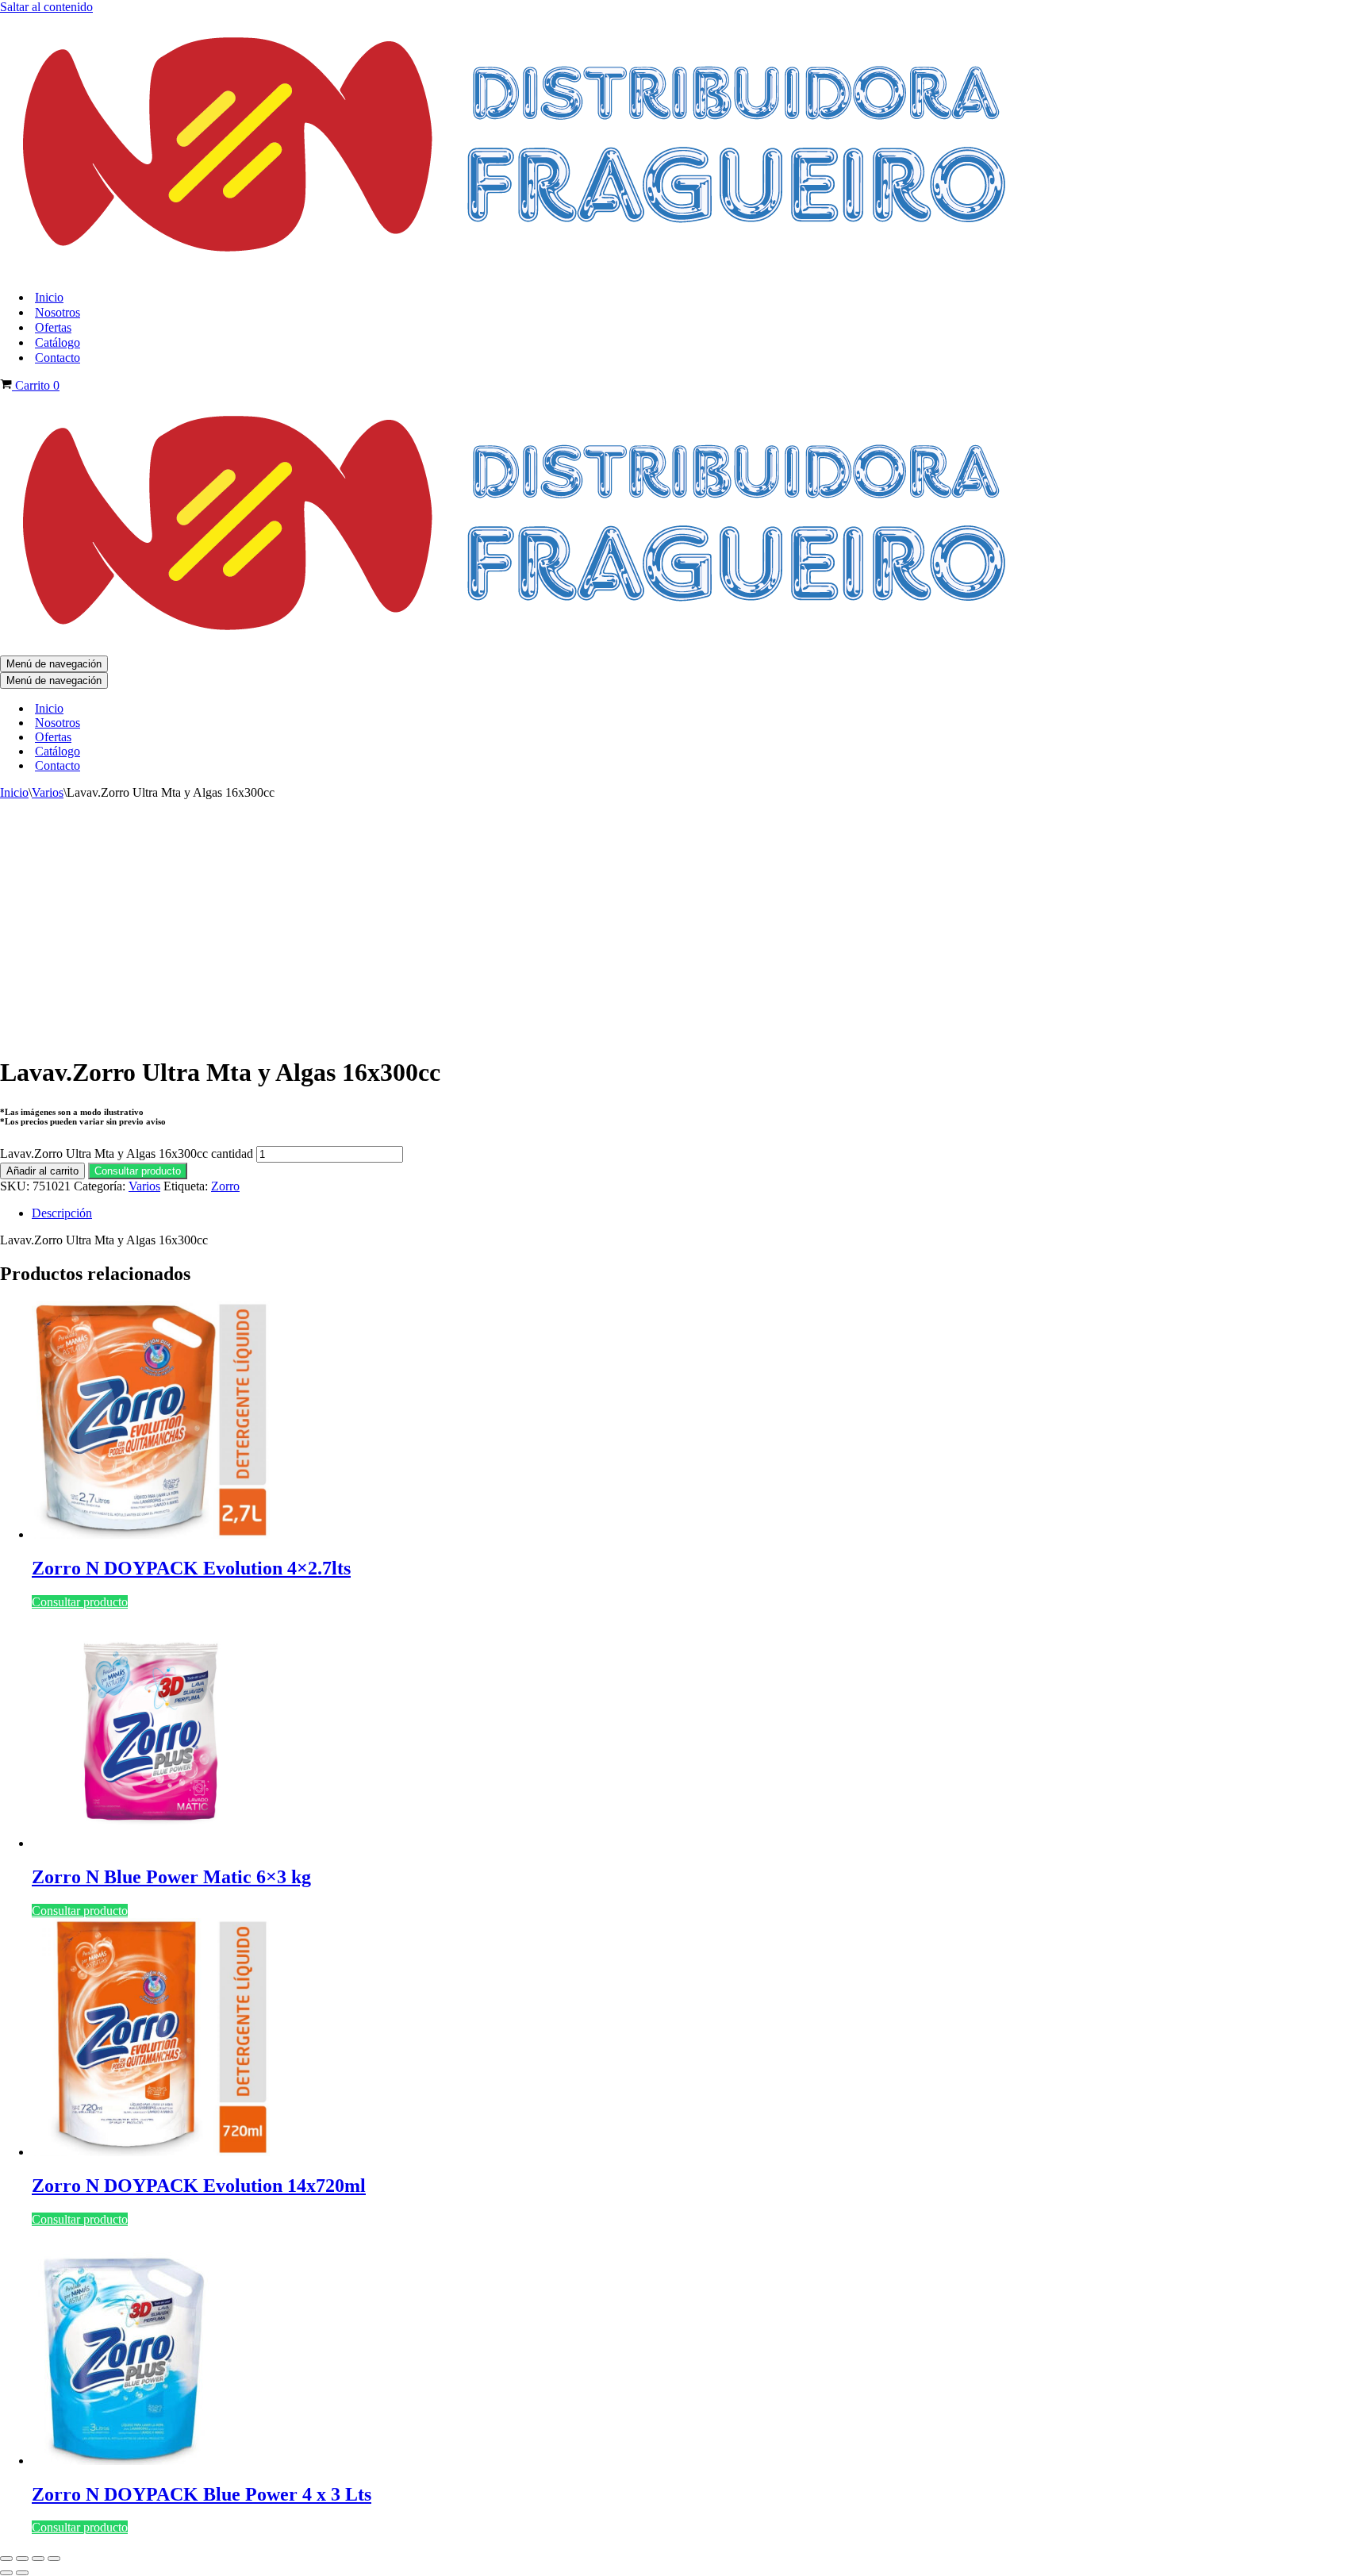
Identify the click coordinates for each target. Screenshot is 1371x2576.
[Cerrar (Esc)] (54, 2559)
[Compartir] (38, 2559)
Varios (48, 792)
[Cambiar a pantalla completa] (22, 2559)
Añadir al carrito (42, 1171)
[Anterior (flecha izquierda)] (6, 2573)
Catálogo (58, 342)
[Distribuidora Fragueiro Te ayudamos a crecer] (518, 269)
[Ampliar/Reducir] (6, 2559)
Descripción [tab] (62, 1213)
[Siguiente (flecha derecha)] (22, 2573)
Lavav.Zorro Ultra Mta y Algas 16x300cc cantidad (127, 1153)
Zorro (225, 1186)
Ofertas (53, 327)
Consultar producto (138, 1171)
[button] (138, 1170)
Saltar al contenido (46, 7)
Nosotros (58, 312)
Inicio (49, 297)
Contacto (58, 358)
